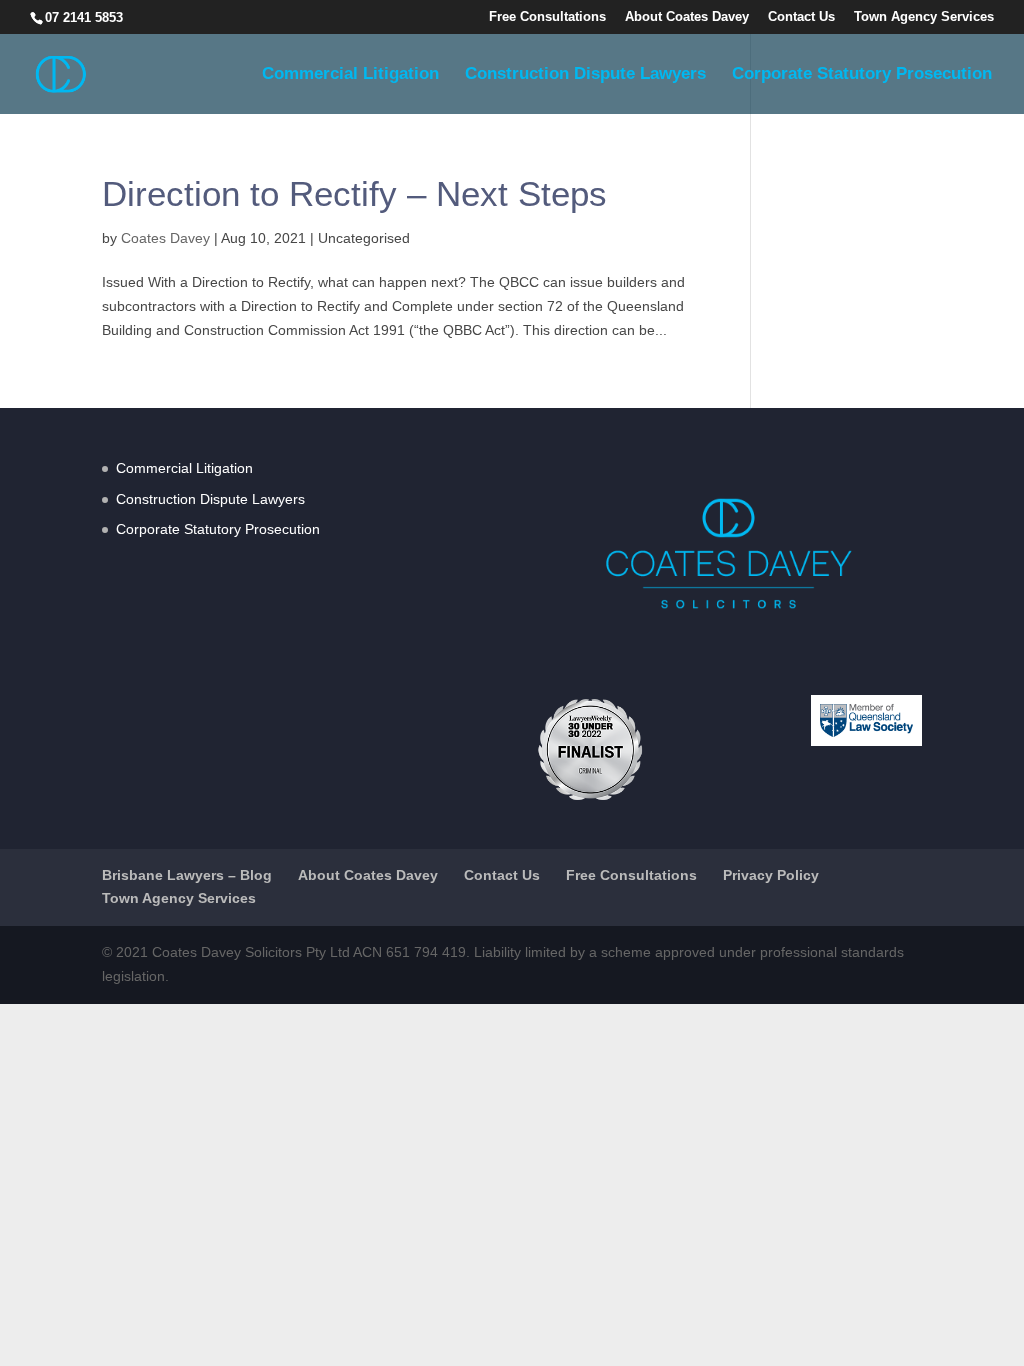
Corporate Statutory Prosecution (862, 75)
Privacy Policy (771, 875)
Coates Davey (165, 238)
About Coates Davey (687, 17)
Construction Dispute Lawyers (585, 75)
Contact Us (801, 17)
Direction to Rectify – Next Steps (354, 193)
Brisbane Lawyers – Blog (187, 875)
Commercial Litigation (350, 75)
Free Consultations (547, 17)
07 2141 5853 (84, 17)
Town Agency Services (924, 17)
